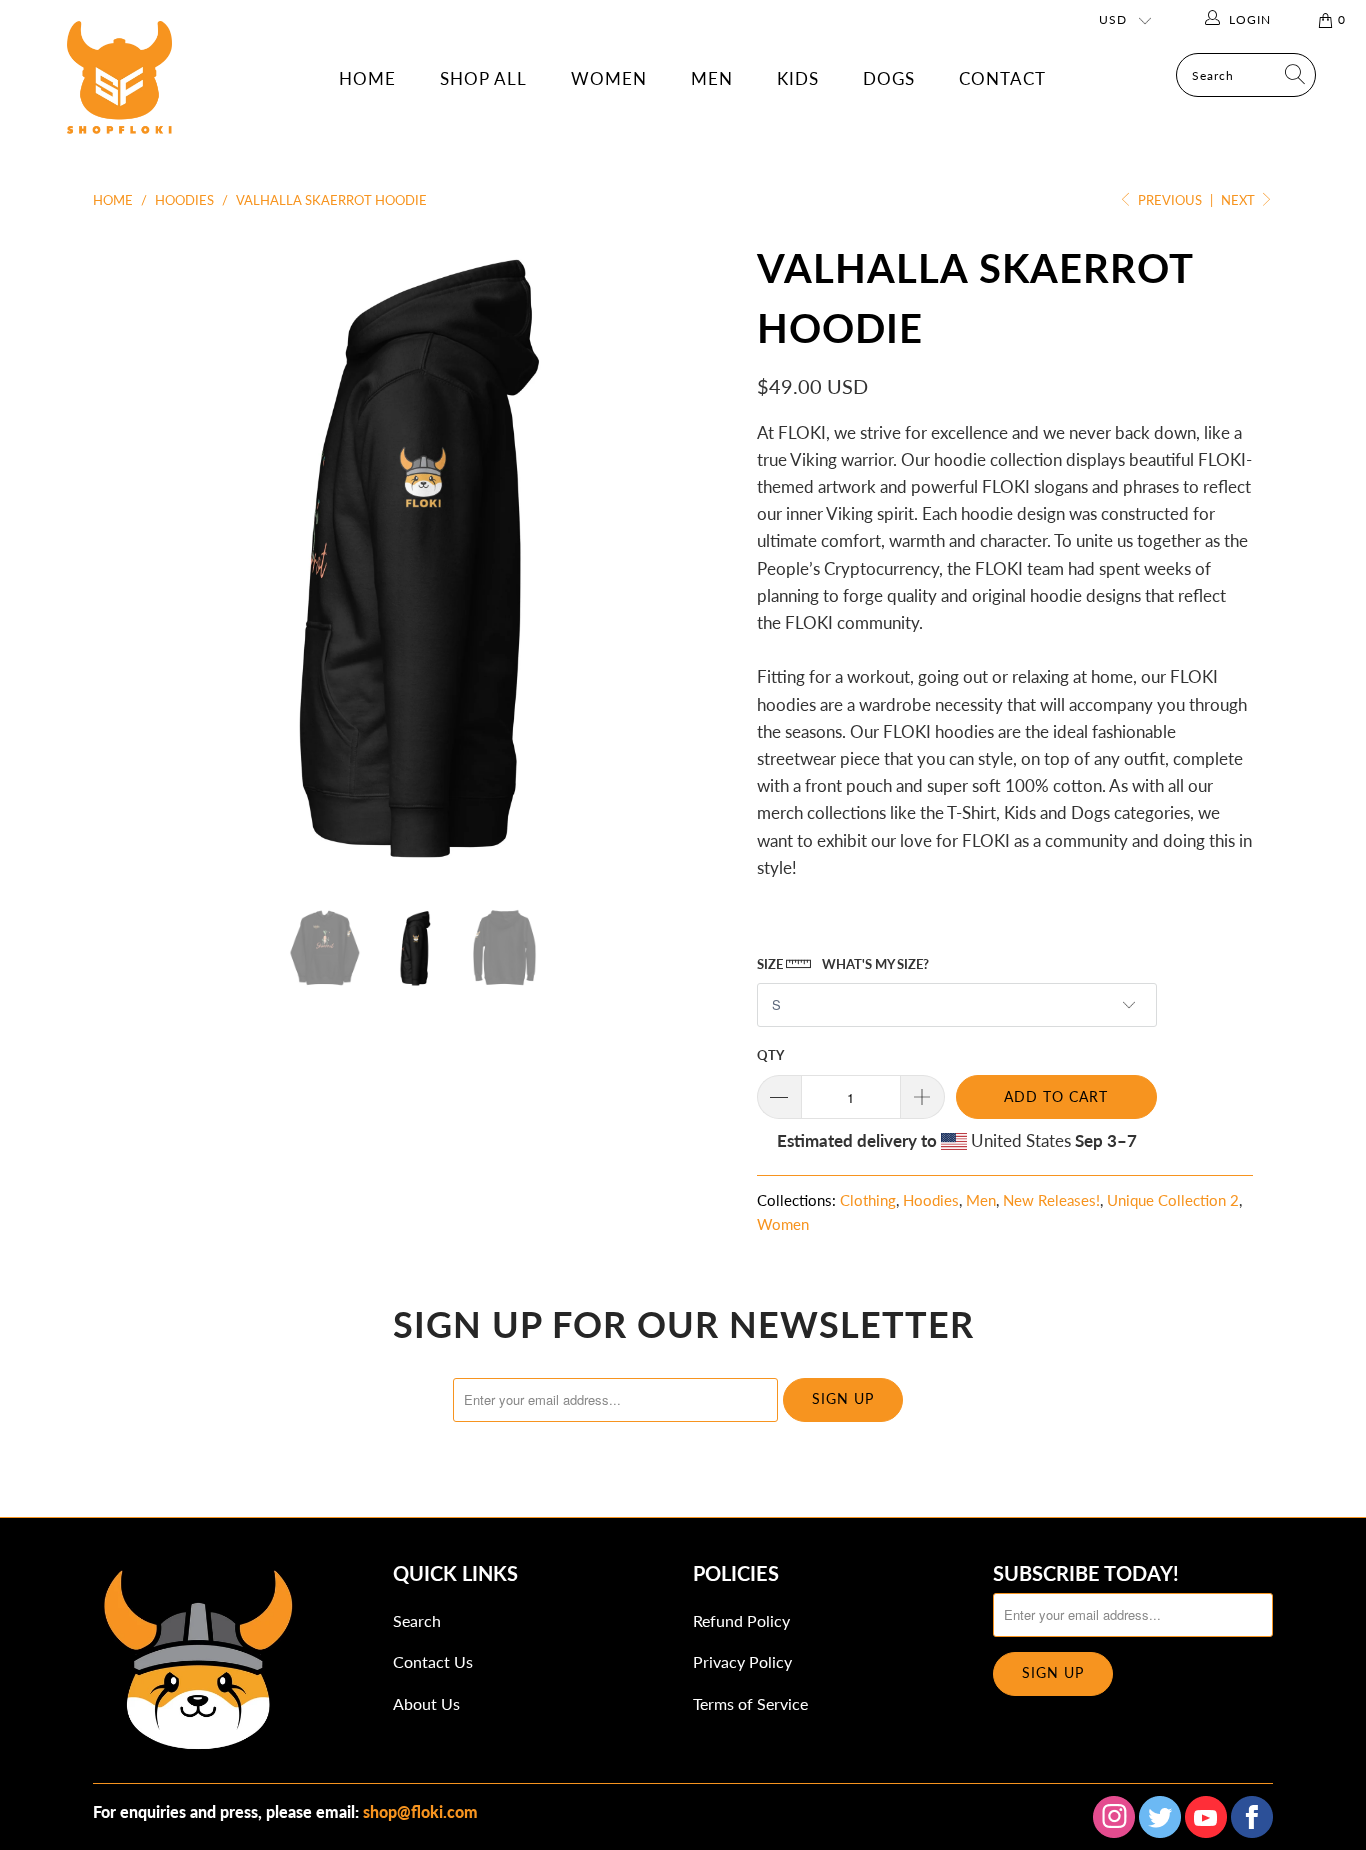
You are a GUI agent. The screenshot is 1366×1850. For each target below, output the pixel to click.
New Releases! (1051, 1200)
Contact (1002, 78)
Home (367, 78)
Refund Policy (741, 1620)
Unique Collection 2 (1173, 1200)
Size (843, 964)
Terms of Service (750, 1703)
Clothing (868, 1200)
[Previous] (127, 556)
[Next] (702, 556)
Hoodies (931, 1200)
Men (712, 78)
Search (417, 1620)
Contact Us (433, 1661)
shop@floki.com (420, 1811)
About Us (426, 1703)
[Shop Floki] (119, 98)
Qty (770, 1055)
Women (609, 78)
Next (1239, 200)
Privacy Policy (742, 1661)
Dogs (889, 78)
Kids (798, 78)
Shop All (483, 78)
